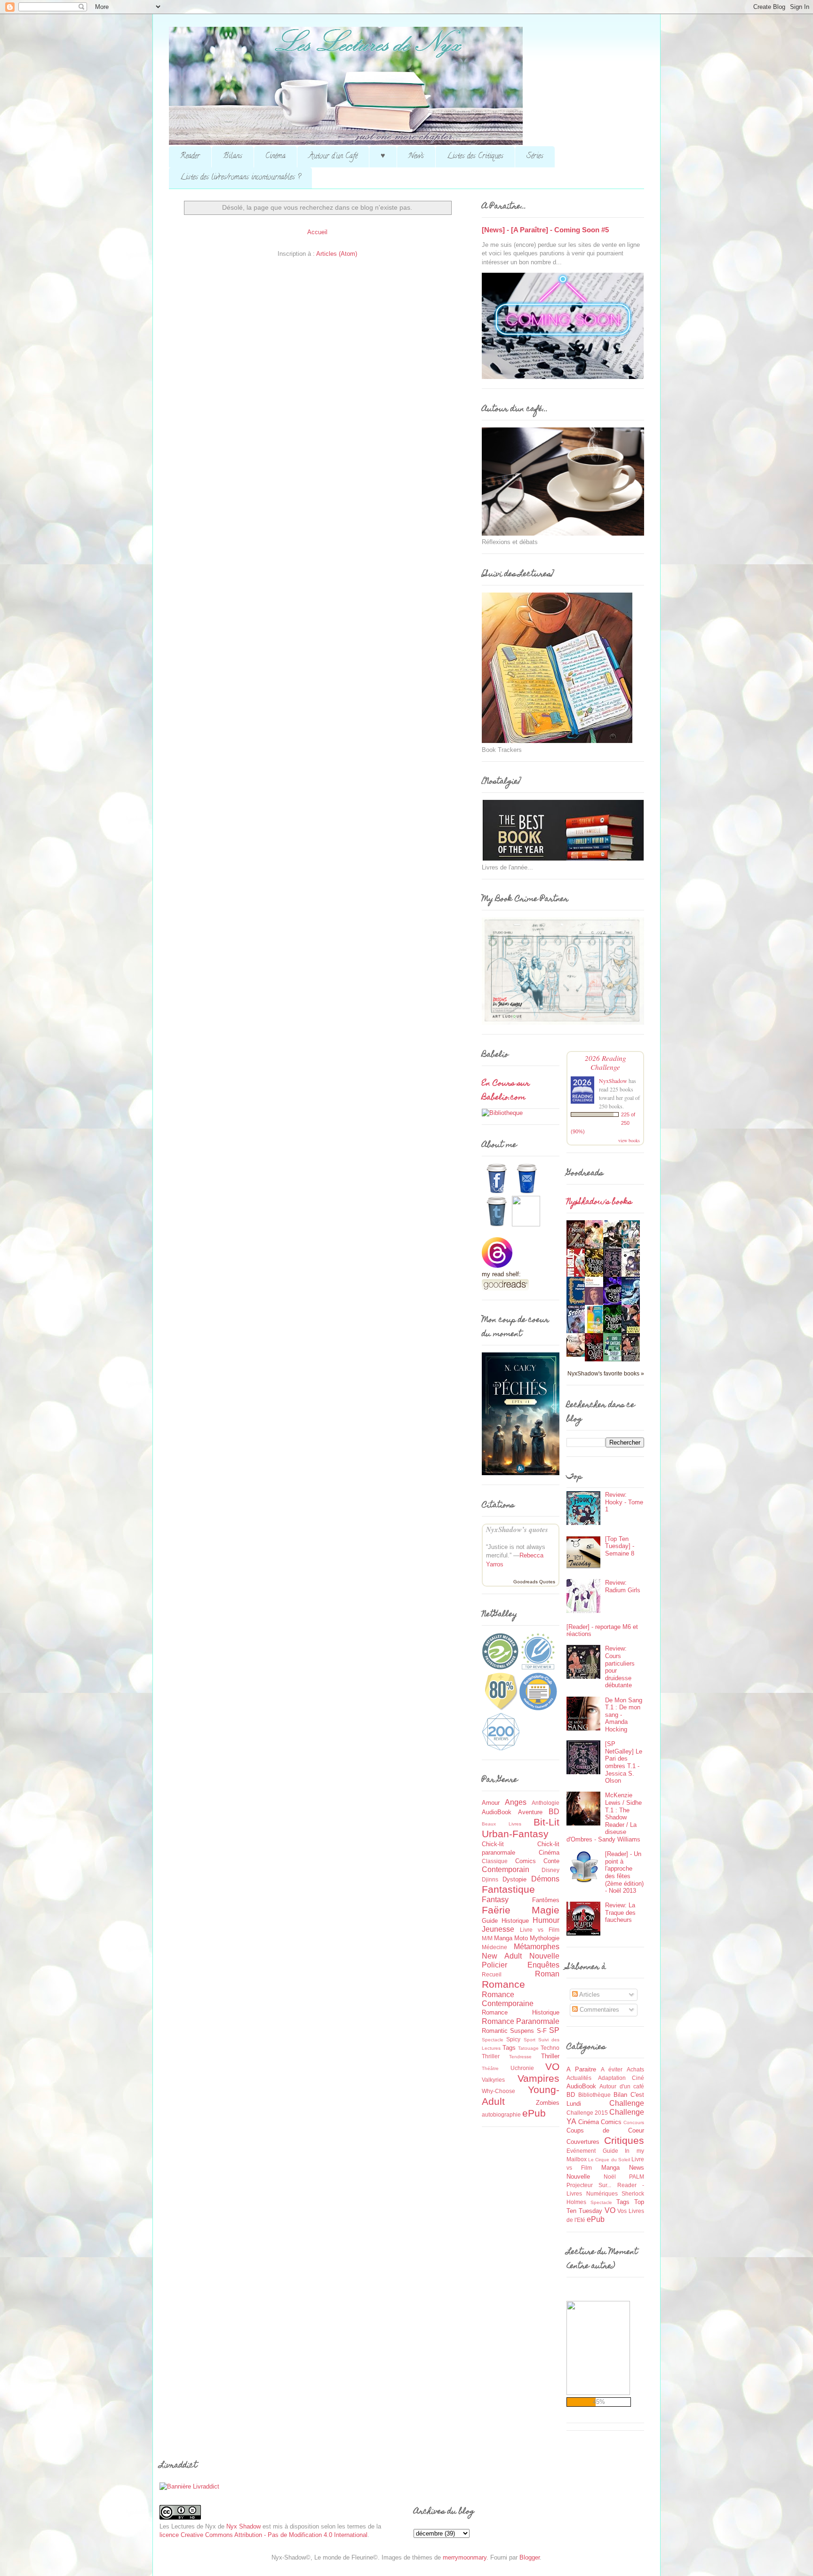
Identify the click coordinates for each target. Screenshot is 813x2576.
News (416, 157)
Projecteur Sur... (589, 2185)
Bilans (233, 157)
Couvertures (583, 2142)
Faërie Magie (521, 1910)
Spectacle (493, 2040)
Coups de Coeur (605, 2130)
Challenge (627, 2103)
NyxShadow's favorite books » (606, 1373)
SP (554, 2030)
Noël (610, 2177)
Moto (521, 1938)
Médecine (494, 1947)
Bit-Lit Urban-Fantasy (521, 1828)
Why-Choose (498, 2091)
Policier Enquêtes (521, 1965)
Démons (545, 1879)
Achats (635, 2069)
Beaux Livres (502, 1824)
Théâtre (490, 2068)
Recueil (492, 1974)
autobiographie (501, 2114)
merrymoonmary (465, 2557)
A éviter (612, 2069)
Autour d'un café (622, 2086)
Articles (589, 1995)
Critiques (624, 2140)
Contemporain (506, 1869)
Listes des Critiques (475, 157)
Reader (190, 157)
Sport (530, 2040)
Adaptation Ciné (621, 2078)
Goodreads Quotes (534, 1582)
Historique (515, 1921)
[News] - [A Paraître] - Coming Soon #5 (545, 230)
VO (552, 2066)
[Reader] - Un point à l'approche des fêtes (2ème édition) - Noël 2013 (624, 1872)
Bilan (620, 2095)
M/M (487, 1938)
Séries (535, 157)
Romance (503, 1984)
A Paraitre (581, 2069)
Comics (526, 1861)
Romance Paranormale (521, 2021)
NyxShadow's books (599, 1202)
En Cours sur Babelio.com (506, 1091)
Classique (495, 1861)
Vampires (538, 2078)
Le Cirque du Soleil (609, 2160)
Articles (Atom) (337, 254)
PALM (637, 2177)
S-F (542, 2031)
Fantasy (495, 1900)
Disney (550, 1870)
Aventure (530, 1812)
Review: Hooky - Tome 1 (624, 1502)
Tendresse (520, 2057)
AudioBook (497, 1812)
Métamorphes (537, 1947)
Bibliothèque (594, 2095)
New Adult (502, 1956)
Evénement (581, 2151)
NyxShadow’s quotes (517, 1529)
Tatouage (528, 2048)
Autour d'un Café (333, 157)
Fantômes (546, 1900)
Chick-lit (493, 1844)
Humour (546, 1920)
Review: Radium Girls (623, 1586)
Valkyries (493, 2080)
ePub (534, 2113)
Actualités (579, 2078)
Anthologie (546, 1803)
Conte (551, 1861)
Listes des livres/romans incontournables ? (240, 178)
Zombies (548, 2103)
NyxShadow (613, 1081)
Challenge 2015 (587, 2113)
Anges (516, 1802)
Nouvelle (544, 1956)
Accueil (317, 232)
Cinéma (275, 157)
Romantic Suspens (508, 2031)
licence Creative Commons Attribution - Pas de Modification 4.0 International (263, 2535)
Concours (634, 2122)
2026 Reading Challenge (606, 1062)
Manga (503, 1938)
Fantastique (508, 1889)
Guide (490, 1921)
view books (629, 1140)
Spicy (513, 2039)
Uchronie (522, 2068)
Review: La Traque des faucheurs (620, 1912)
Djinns (490, 1879)
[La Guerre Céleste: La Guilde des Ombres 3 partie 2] (578, 1355)
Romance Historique (521, 2012)
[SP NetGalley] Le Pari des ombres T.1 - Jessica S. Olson (624, 1762)
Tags (509, 2048)
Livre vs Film (540, 1930)
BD (554, 1812)
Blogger (530, 2557)
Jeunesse (498, 1929)
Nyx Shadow (243, 2526)
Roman (547, 1974)
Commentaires (598, 2010)
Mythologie (545, 1938)
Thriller (550, 2056)
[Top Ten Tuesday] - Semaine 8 (620, 1546)
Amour (491, 1803)
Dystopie (514, 1879)
